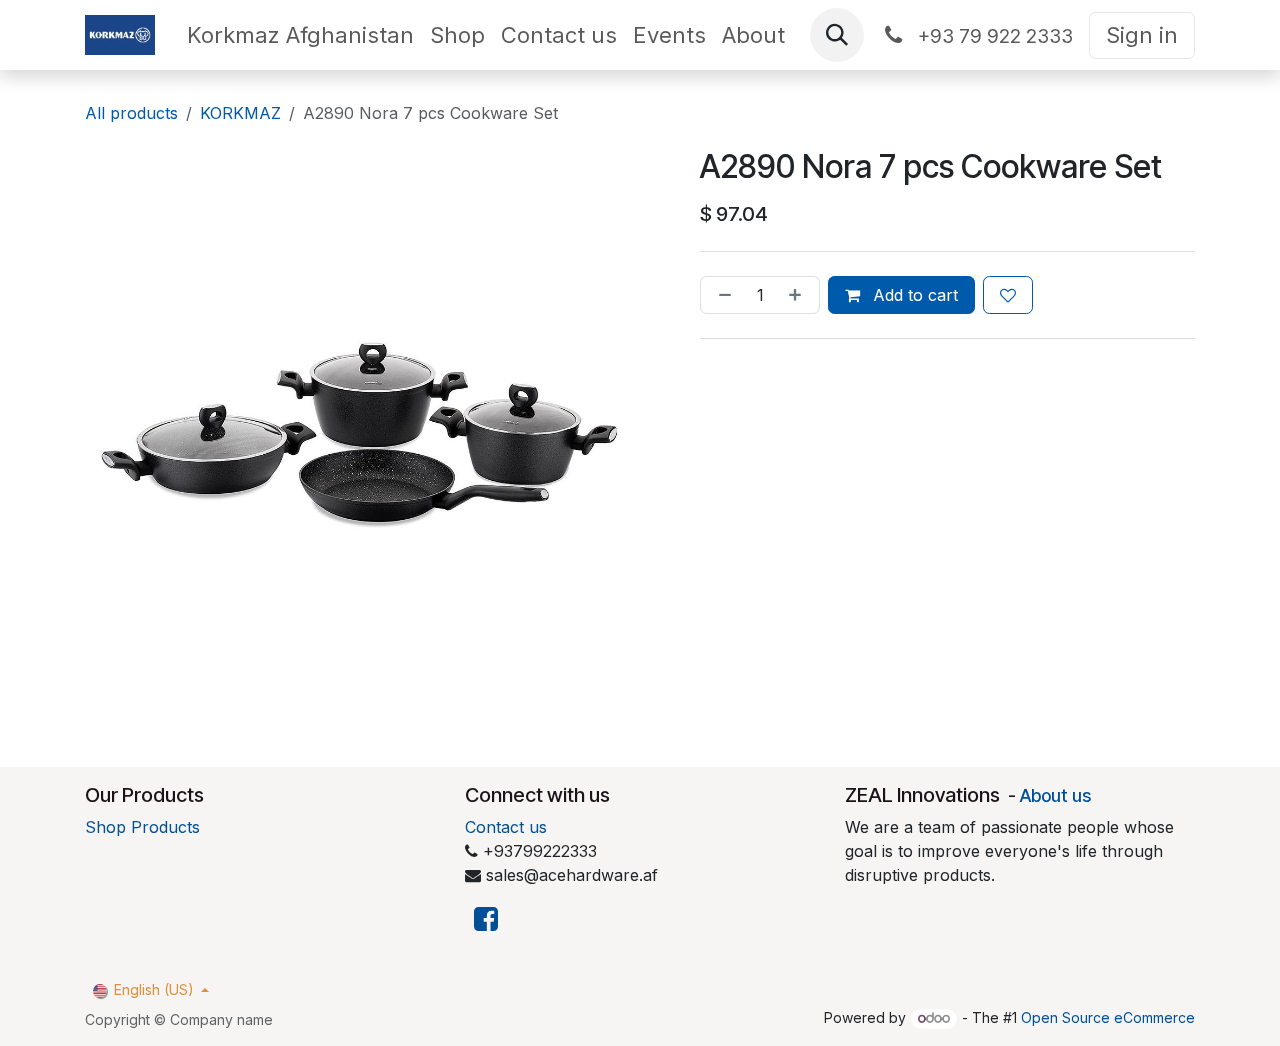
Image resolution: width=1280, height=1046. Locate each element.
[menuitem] (300, 35)
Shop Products (142, 827)
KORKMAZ (240, 113)
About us (1055, 795)
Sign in (1142, 35)
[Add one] (799, 295)
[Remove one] (721, 295)
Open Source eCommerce (1108, 1017)
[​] (486, 919)
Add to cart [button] (913, 295)
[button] (837, 35)
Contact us (506, 827)
